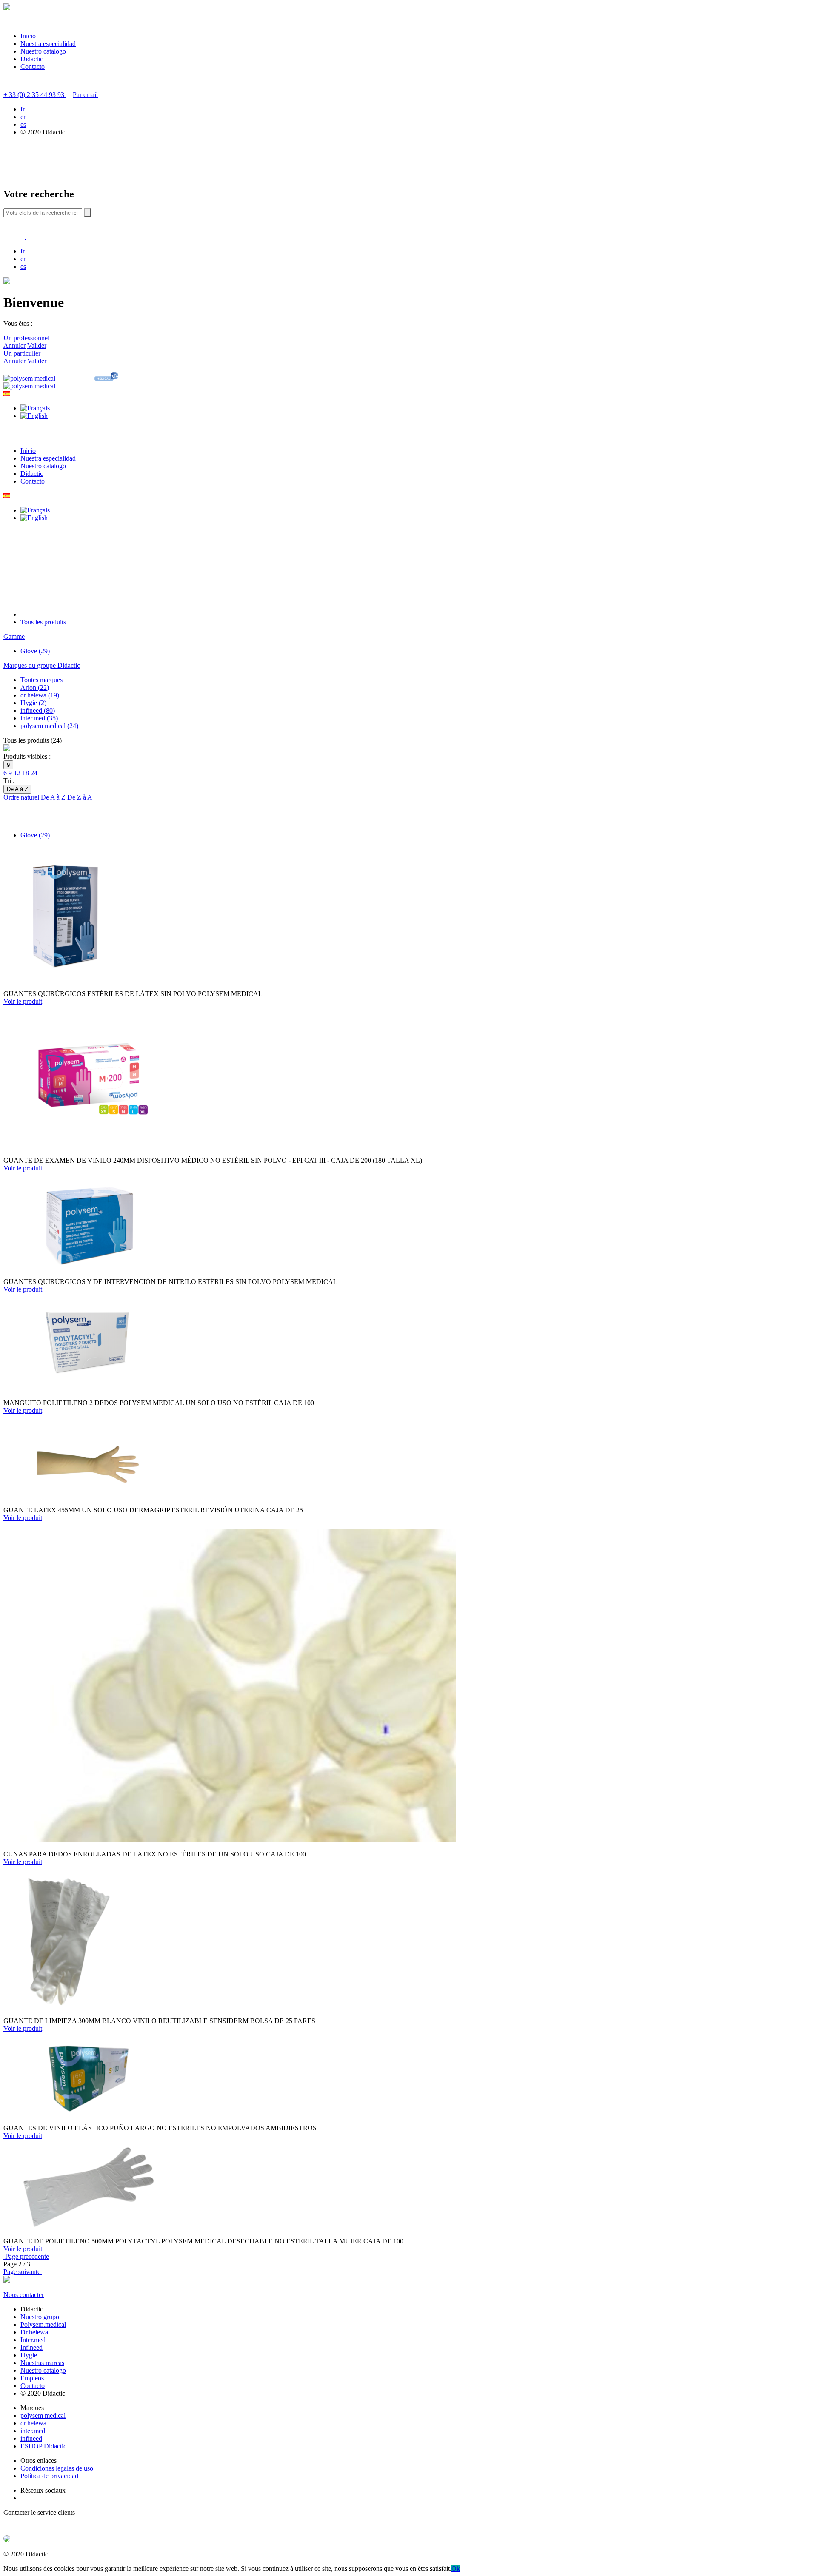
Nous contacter (24, 2295)
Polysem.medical (43, 2324)
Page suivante (23, 2272)
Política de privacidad (49, 2476)
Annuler (14, 346)
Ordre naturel (22, 797)
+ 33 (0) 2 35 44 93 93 (35, 95)
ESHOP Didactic (43, 2446)
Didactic (32, 59)
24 (34, 773)
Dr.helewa (34, 2332)
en (24, 117)
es (23, 124)
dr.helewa (33, 2423)
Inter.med (33, 2340)
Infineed (31, 2347)
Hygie (29, 2355)
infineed (31, 2438)
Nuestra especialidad (48, 44)
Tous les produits (43, 622)
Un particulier (22, 353)
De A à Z (54, 797)
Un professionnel (26, 338)
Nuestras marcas (42, 2363)
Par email (85, 95)
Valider (37, 346)
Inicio (28, 36)
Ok (456, 2569)
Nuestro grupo (40, 2317)
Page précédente (26, 2256)
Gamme (14, 636)
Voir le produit (23, 1001)
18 (26, 773)
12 (17, 773)
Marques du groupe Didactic (42, 665)
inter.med (33, 2431)
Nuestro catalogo (43, 51)
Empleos (32, 2378)
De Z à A (80, 797)
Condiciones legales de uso (57, 2468)
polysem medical (43, 2415)
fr (23, 109)
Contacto (33, 67)
